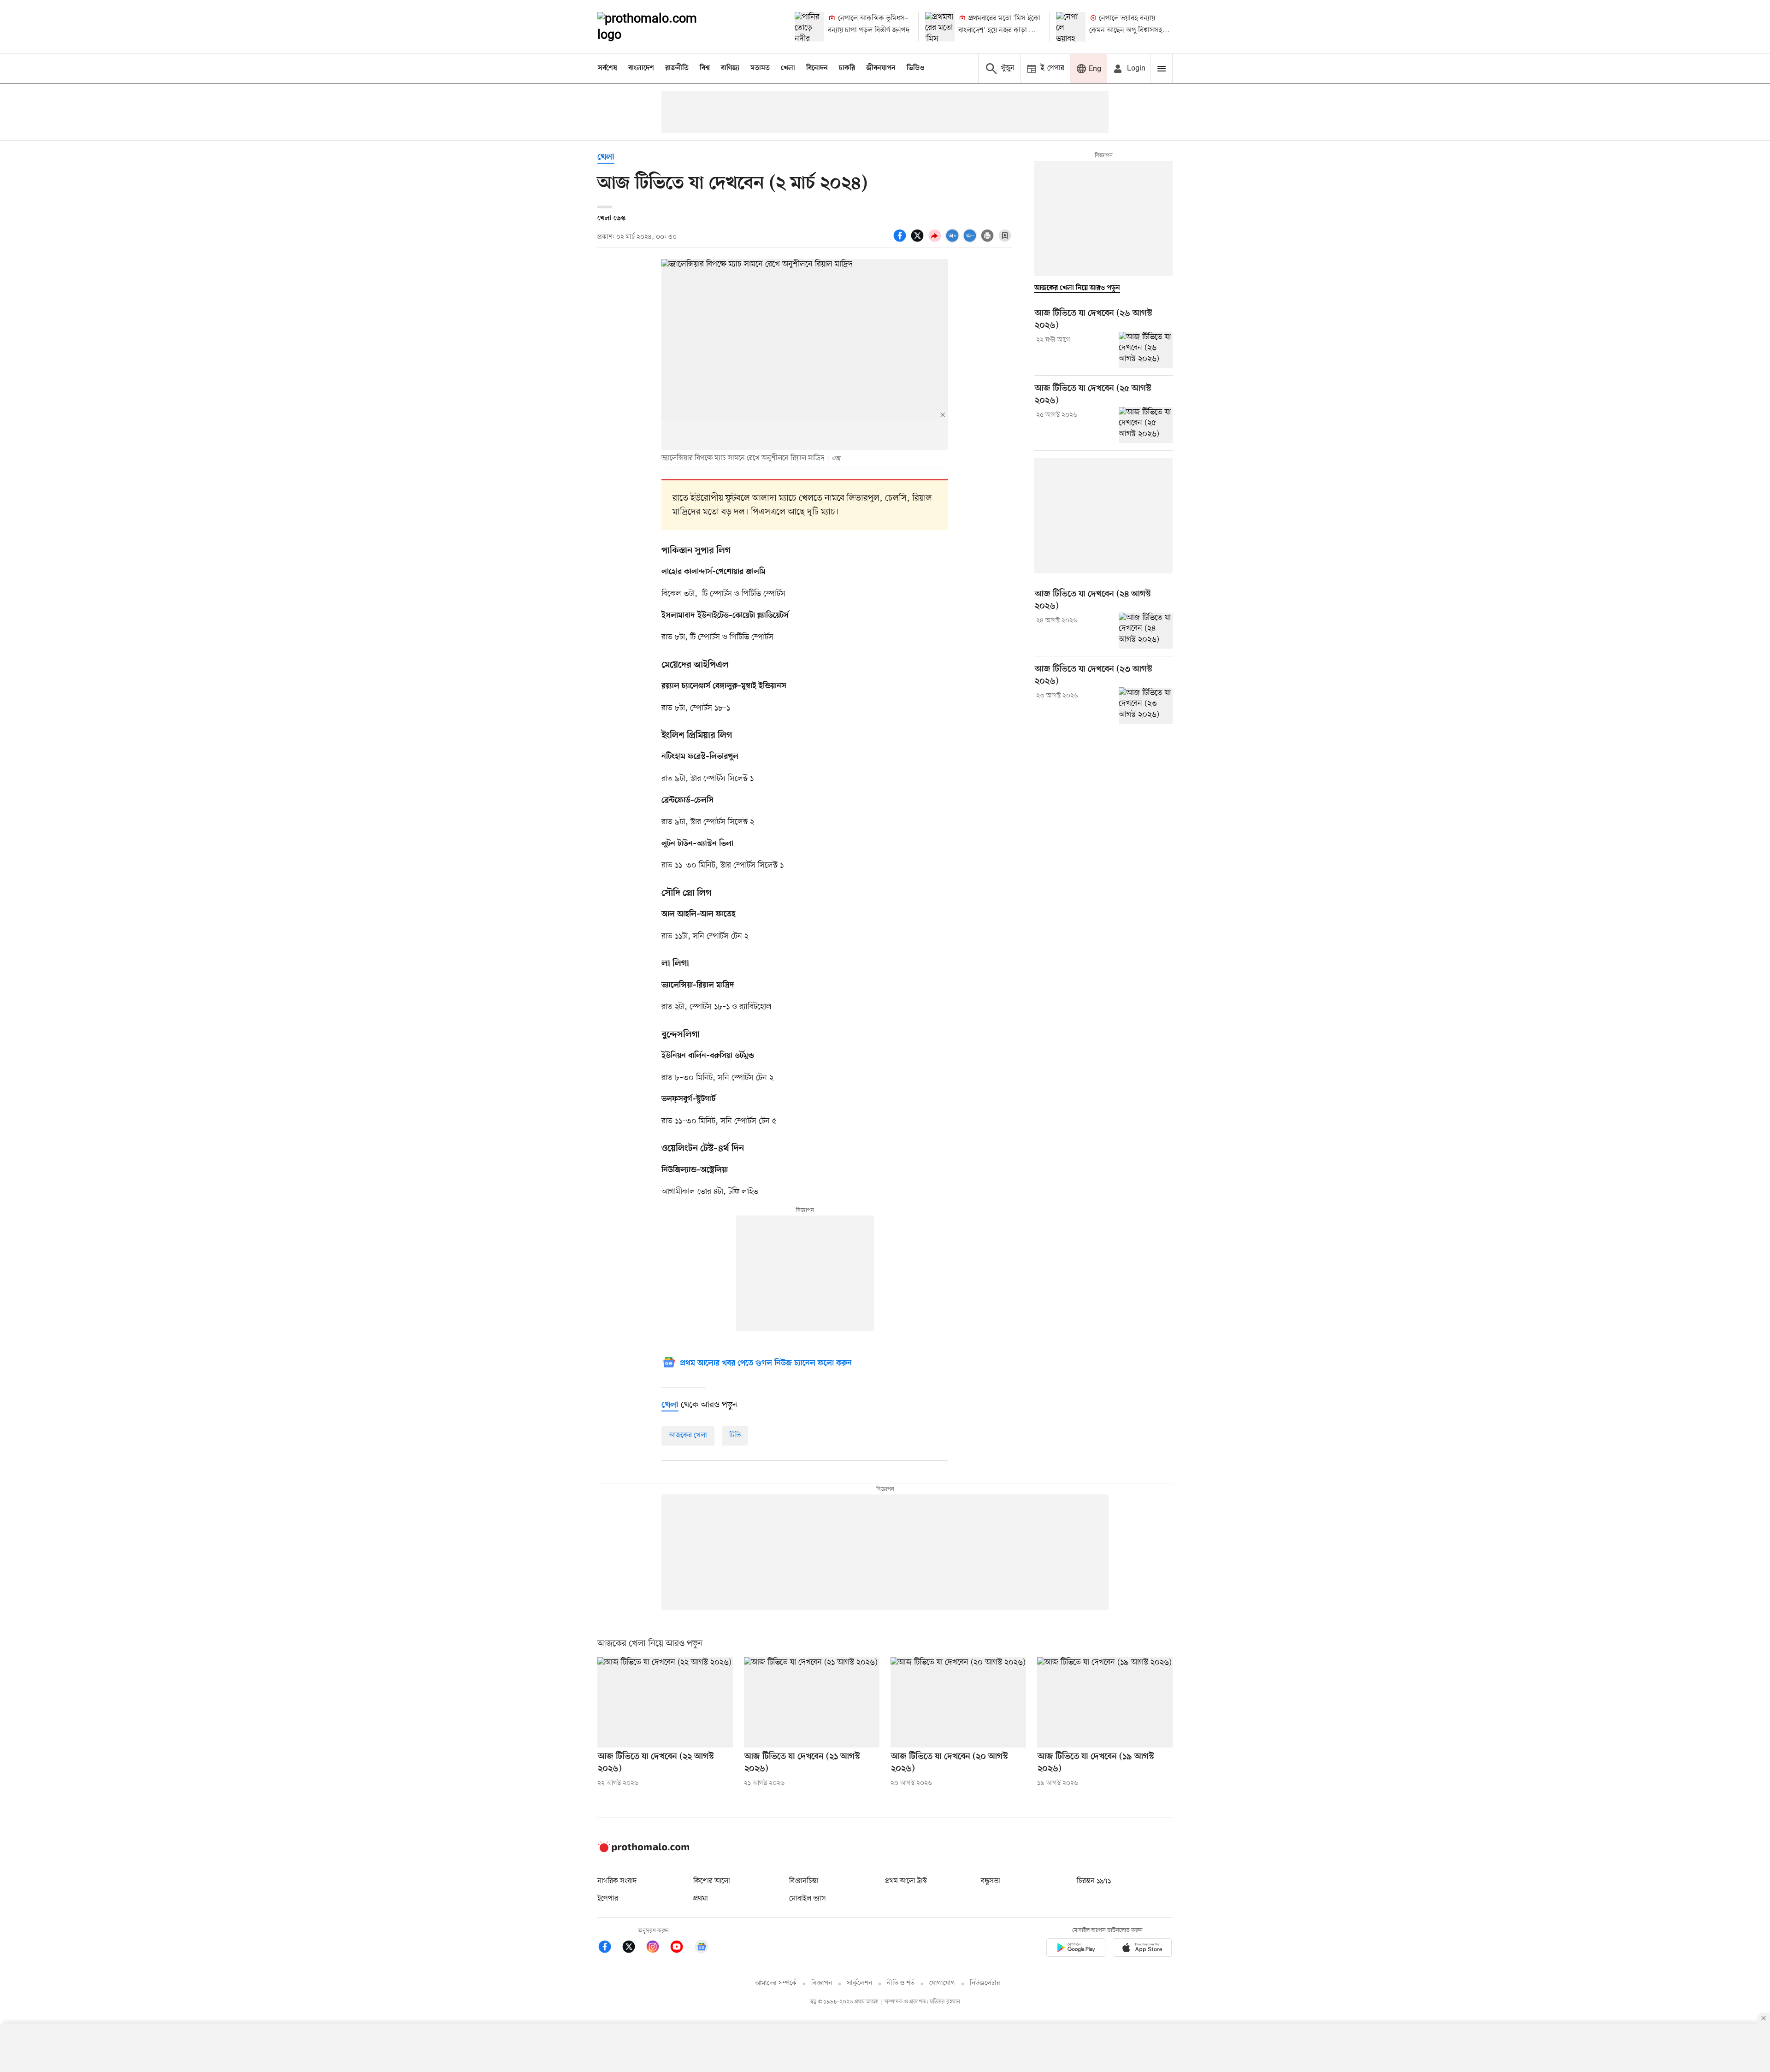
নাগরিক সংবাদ (617, 1881)
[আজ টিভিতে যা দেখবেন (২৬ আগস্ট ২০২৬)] (1146, 350)
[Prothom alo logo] (643, 1850)
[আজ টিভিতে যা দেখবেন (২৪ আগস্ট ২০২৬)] (1146, 631)
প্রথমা (701, 1899)
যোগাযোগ (942, 1983)
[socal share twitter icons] (919, 241)
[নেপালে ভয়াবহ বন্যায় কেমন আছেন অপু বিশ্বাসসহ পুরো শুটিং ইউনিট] (1071, 27)
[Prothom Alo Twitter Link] (633, 1948)
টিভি (735, 1435)
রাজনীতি (677, 68)
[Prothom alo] (660, 27)
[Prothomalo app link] (1076, 1949)
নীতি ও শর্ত (901, 1983)
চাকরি (847, 68)
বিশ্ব (705, 68)
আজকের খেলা (688, 1435)
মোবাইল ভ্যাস (808, 1899)
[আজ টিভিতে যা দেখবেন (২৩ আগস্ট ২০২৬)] (1146, 705)
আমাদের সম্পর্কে (776, 1983)
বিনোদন (817, 68)
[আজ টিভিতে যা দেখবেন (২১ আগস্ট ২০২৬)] (812, 1702)
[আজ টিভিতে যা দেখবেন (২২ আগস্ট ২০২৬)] (665, 1702)
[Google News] (702, 1948)
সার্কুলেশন (859, 1983)
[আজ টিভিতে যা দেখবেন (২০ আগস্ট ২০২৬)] (958, 1702)
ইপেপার (608, 1899)
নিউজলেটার (985, 1983)
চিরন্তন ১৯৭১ (1094, 1881)
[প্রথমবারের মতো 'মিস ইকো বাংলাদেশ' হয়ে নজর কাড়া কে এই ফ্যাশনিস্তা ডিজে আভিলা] (940, 27)
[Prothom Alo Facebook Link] (609, 1948)
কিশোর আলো (712, 1881)
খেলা (788, 68)
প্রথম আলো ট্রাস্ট (906, 1881)
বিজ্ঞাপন (822, 1983)
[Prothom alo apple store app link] (1142, 1949)
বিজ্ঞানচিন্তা (804, 1881)
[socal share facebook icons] (901, 241)
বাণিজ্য (730, 68)
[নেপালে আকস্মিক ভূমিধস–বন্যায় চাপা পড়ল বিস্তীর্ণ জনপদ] (809, 27)
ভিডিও (915, 68)
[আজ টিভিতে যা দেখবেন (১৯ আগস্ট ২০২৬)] (1105, 1702)
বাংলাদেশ (641, 68)
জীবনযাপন (881, 68)
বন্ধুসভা (991, 1881)
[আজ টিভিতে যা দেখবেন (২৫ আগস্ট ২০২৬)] (1146, 425)
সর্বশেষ (608, 68)
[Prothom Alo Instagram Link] (657, 1948)
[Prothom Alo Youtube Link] (681, 1948)
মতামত (760, 68)
